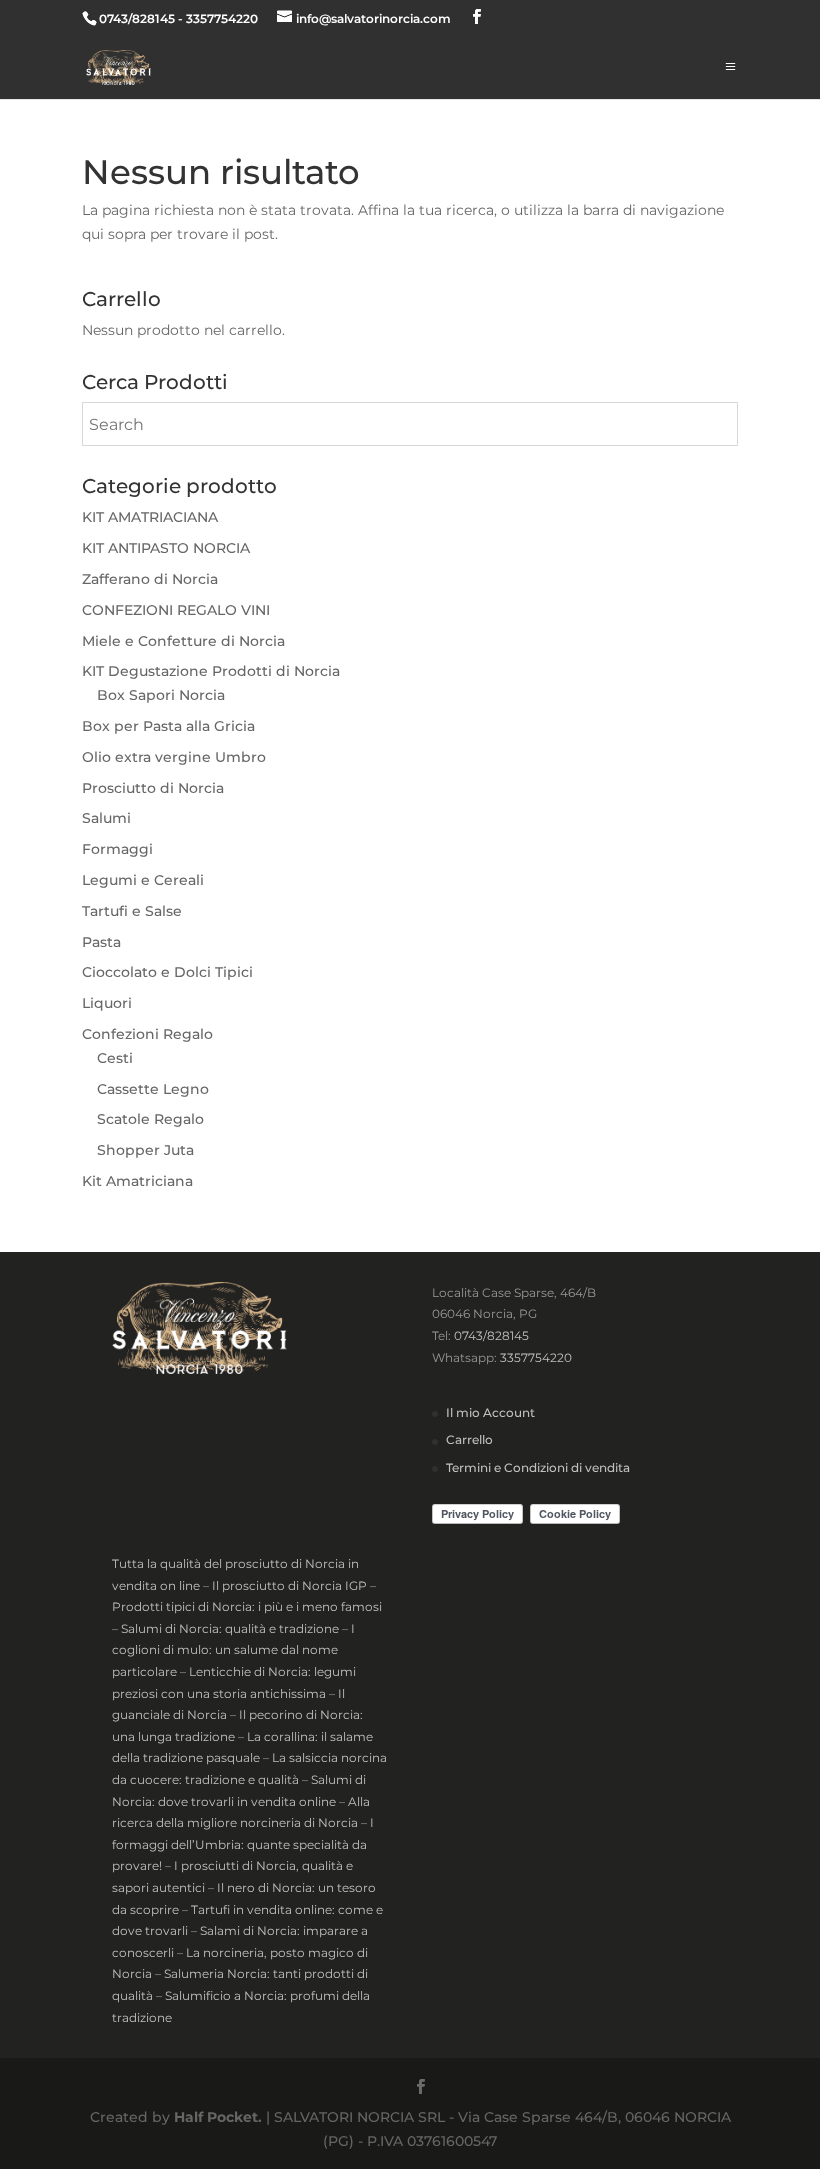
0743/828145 (491, 1335)
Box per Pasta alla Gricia (168, 726)
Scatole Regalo (150, 1119)
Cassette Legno (153, 1089)
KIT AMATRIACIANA (150, 517)
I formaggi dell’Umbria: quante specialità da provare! (243, 1844)
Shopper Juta (145, 1150)
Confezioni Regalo (147, 1034)
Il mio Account (490, 1412)
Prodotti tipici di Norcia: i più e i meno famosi (247, 1606)
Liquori (107, 1003)
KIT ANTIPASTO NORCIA (166, 548)
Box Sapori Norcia (161, 695)
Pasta (101, 942)
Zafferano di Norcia (150, 579)
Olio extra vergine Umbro (174, 757)
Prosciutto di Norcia (153, 788)
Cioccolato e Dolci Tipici (167, 972)
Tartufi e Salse (132, 911)
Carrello (469, 1439)
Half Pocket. (218, 2117)
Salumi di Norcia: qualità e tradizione (230, 1628)
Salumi (106, 818)
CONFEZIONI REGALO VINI (176, 610)
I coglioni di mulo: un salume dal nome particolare (233, 1650)
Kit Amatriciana (137, 1181)
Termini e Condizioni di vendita (538, 1467)
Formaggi (117, 849)
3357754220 (536, 1357)
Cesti (115, 1058)
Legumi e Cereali (143, 880)
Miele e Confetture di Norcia (183, 641)
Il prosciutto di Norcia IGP (289, 1585)
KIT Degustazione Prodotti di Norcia (211, 671)
